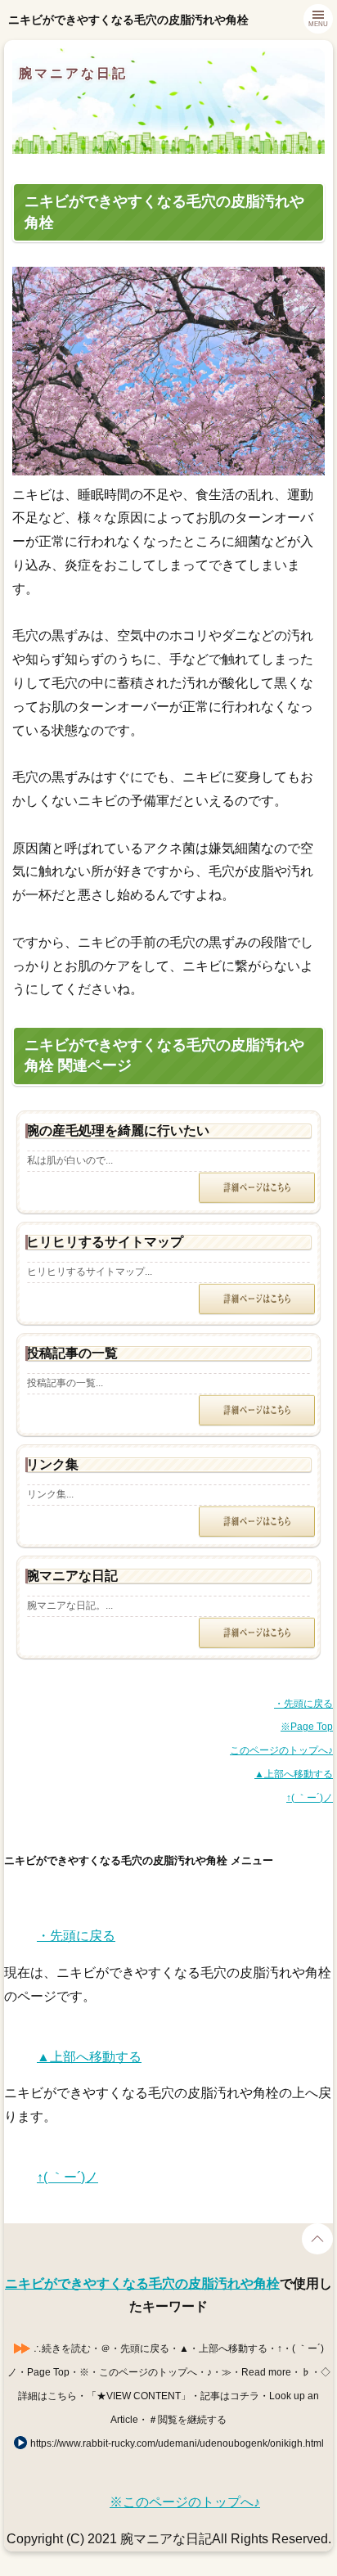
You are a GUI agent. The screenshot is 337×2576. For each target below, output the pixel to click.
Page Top (317, 2239)
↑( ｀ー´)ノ (310, 1798)
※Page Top (307, 1727)
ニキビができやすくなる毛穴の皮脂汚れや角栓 (142, 2283)
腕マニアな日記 (73, 73)
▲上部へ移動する (294, 1774)
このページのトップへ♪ (281, 1750)
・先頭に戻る (303, 1704)
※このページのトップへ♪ (185, 2502)
